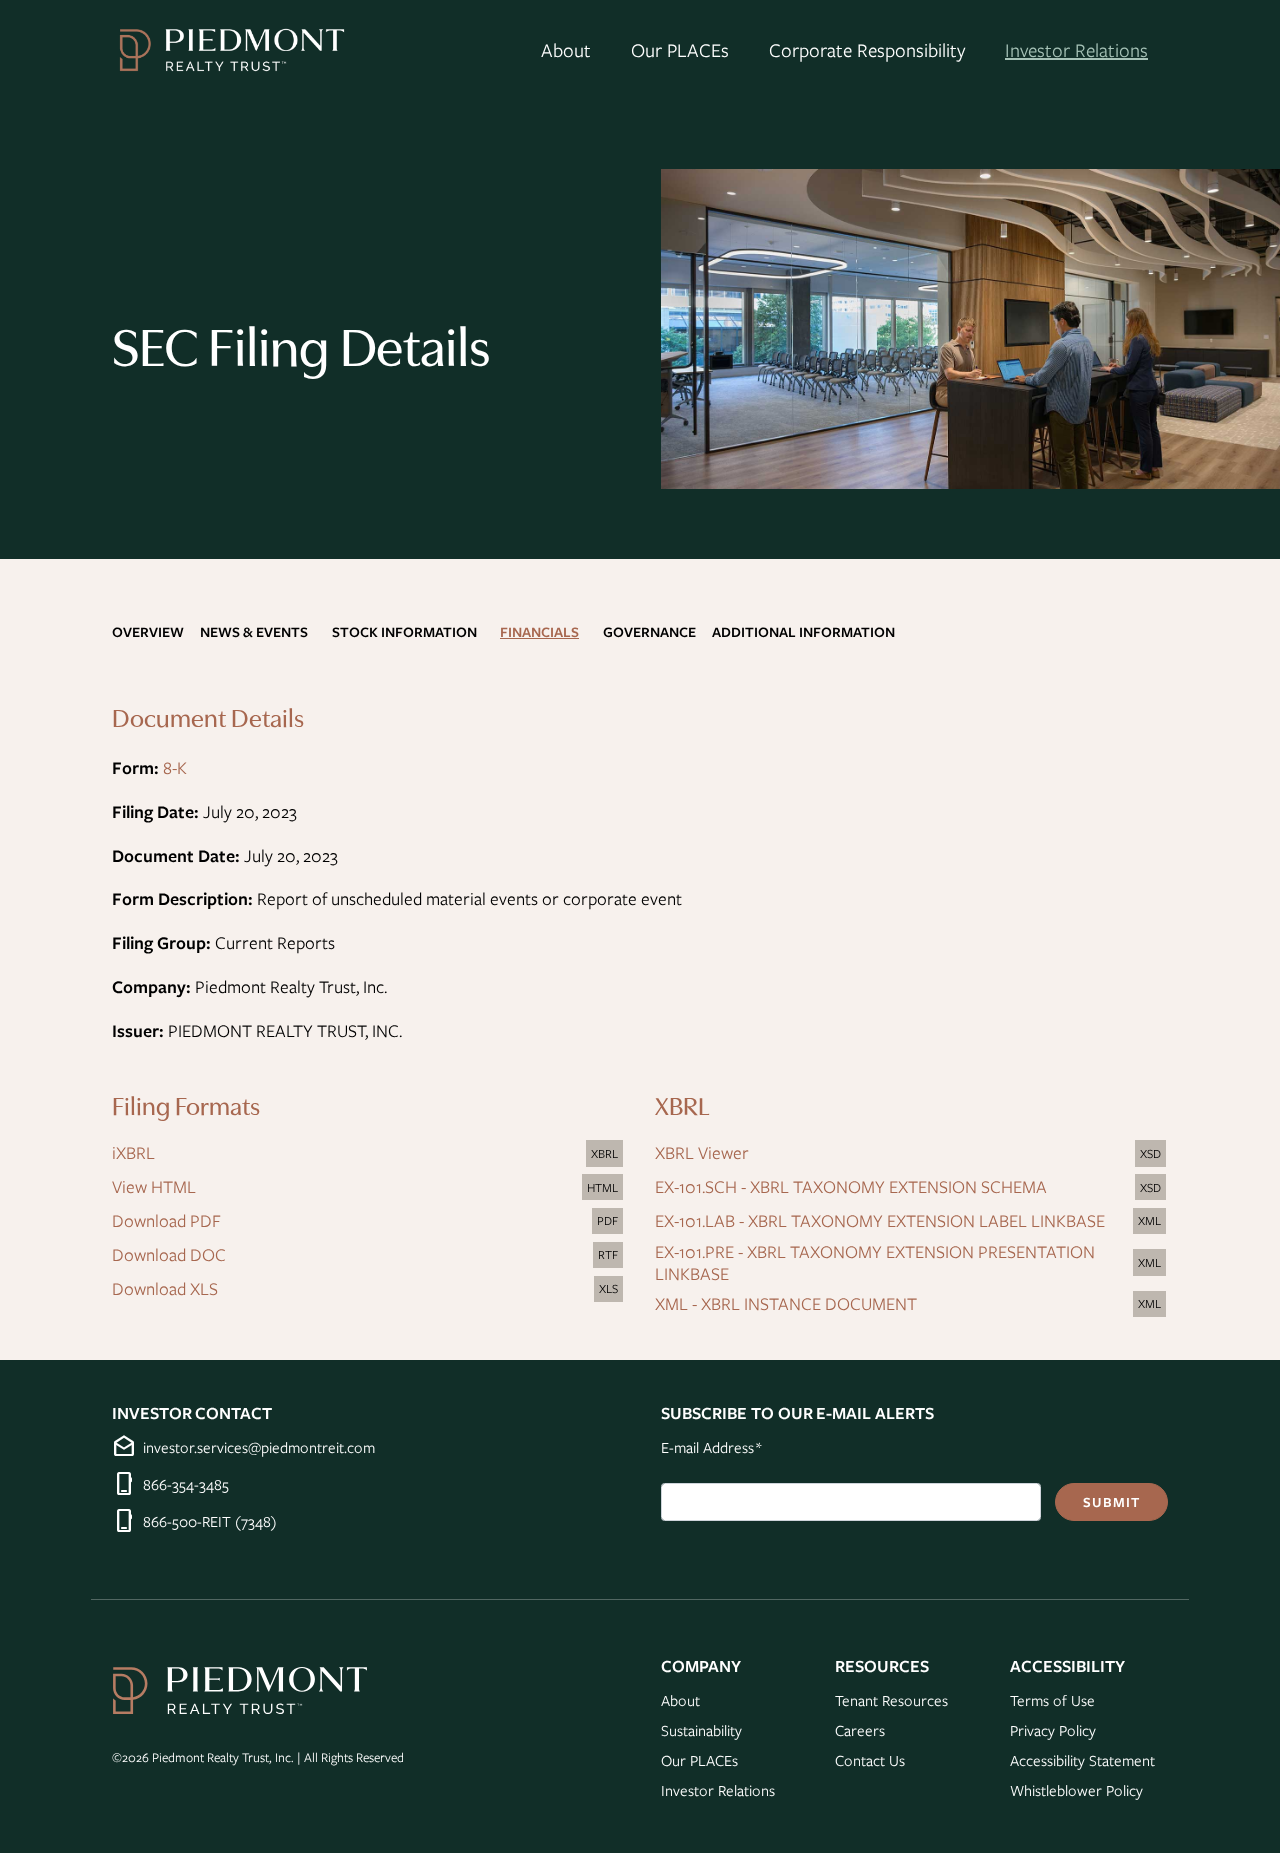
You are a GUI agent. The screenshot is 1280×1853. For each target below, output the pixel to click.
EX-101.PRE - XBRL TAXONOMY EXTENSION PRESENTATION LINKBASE (911, 1263)
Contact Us (870, 1760)
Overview (148, 631)
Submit (1111, 1502)
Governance (649, 631)
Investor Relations (1076, 49)
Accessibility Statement (1082, 1760)
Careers (860, 1730)
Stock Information (404, 631)
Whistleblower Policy (1076, 1790)
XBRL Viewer (911, 1154)
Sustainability (701, 1730)
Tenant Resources (891, 1700)
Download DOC (368, 1256)
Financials (539, 631)
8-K (175, 767)
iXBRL (368, 1154)
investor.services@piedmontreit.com (259, 1447)
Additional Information (803, 631)
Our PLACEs (680, 49)
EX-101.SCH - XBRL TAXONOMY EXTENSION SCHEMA (911, 1188)
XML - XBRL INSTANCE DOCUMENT (911, 1305)
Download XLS (368, 1290)
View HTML (368, 1188)
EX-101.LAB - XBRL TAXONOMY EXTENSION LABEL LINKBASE (911, 1222)
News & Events (254, 631)
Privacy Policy (1053, 1730)
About (566, 49)
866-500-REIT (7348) (210, 1521)
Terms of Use (1052, 1700)
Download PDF (368, 1222)
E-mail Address (711, 1446)
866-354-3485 (186, 1484)
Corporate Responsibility (867, 49)
